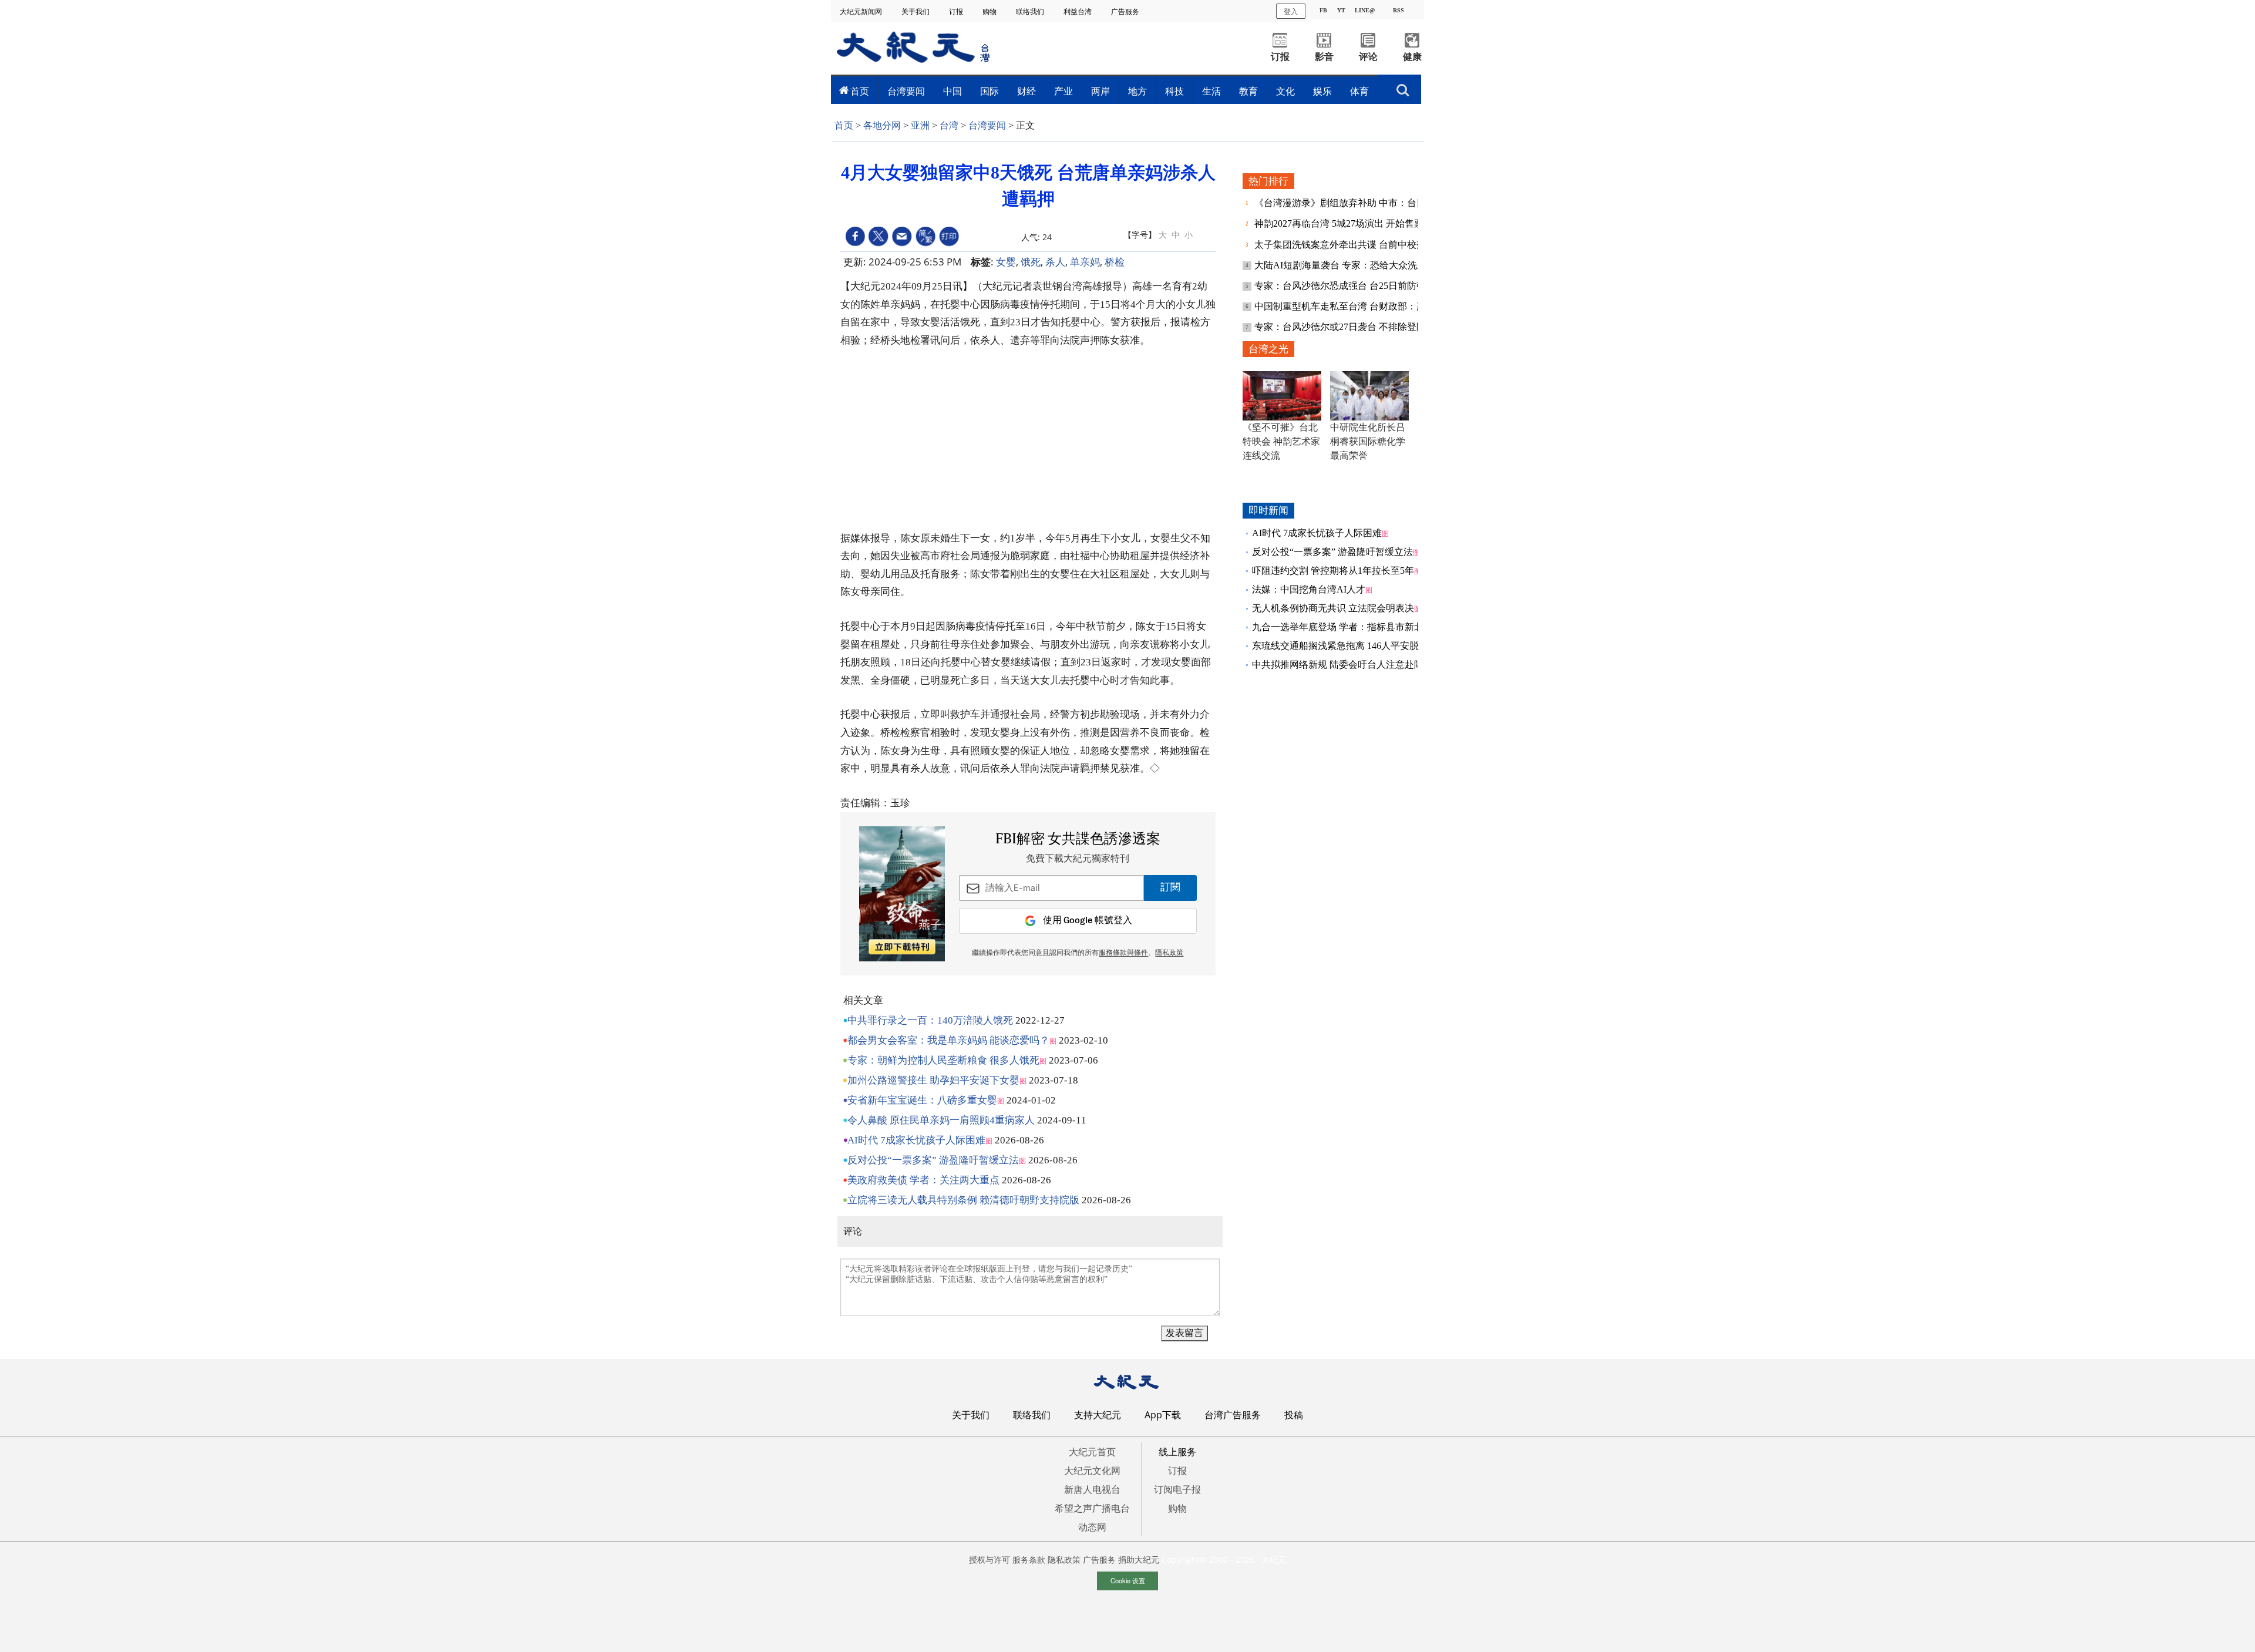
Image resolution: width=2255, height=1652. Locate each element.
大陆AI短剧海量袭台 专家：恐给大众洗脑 (1342, 265)
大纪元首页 (1092, 1452)
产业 (1063, 91)
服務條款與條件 (1123, 953)
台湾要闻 (906, 91)
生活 (1211, 91)
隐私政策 (1064, 1560)
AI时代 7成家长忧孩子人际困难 (916, 1140)
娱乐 (1322, 91)
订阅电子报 (1177, 1489)
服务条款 (1029, 1560)
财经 (1026, 91)
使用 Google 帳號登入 (1088, 921)
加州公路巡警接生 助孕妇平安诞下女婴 (933, 1080)
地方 (1137, 91)
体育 (1359, 91)
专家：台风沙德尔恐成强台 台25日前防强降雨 (1351, 286)
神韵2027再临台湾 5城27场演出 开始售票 (1340, 223)
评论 (1368, 57)
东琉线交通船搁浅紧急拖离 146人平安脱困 (1340, 646)
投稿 (1294, 1415)
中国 (953, 91)
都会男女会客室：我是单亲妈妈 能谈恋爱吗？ (948, 1040)
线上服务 (1177, 1452)
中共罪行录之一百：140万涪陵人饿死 (930, 1020)
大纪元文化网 (1092, 1471)
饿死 (1031, 262)
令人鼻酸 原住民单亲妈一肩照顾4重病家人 (941, 1120)
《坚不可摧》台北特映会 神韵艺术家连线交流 (1281, 441)
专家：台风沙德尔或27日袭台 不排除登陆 (1341, 327)
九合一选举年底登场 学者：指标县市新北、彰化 (1352, 627)
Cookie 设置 (1128, 1580)
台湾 (949, 125)
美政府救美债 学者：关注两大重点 (923, 1180)
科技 (1174, 91)
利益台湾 (1078, 11)
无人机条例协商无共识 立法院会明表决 (1333, 608)
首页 (860, 91)
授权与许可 (989, 1560)
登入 (1291, 11)
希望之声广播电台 (1092, 1508)
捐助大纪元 (1139, 1560)
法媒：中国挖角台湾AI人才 (1309, 589)
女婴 (1006, 262)
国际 (989, 91)
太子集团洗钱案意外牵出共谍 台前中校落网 (1346, 245)
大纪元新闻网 (862, 11)
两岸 (1100, 91)
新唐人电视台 (1092, 1489)
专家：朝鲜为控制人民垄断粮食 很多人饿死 (943, 1060)
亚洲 (920, 125)
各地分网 (882, 125)
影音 (1324, 57)
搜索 (1403, 87)
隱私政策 (1169, 953)
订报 (957, 11)
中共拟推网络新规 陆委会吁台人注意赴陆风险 (1347, 664)
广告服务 (1126, 11)
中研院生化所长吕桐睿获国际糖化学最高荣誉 (1368, 441)
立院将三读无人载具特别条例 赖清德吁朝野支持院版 (963, 1200)
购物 (990, 11)
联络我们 (1031, 11)
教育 (1248, 91)
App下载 (1163, 1415)
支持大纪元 (1098, 1415)
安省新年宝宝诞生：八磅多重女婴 (922, 1100)
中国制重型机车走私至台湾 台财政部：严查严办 (1355, 306)
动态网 (1092, 1527)
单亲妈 (1085, 262)
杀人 (1055, 262)
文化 (1285, 91)
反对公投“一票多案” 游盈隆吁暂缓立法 (933, 1160)
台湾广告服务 (1233, 1415)
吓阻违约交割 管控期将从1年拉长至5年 (1333, 571)
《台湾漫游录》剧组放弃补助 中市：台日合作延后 (1360, 203)
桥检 (1115, 262)
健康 (1412, 57)
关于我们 (916, 11)
